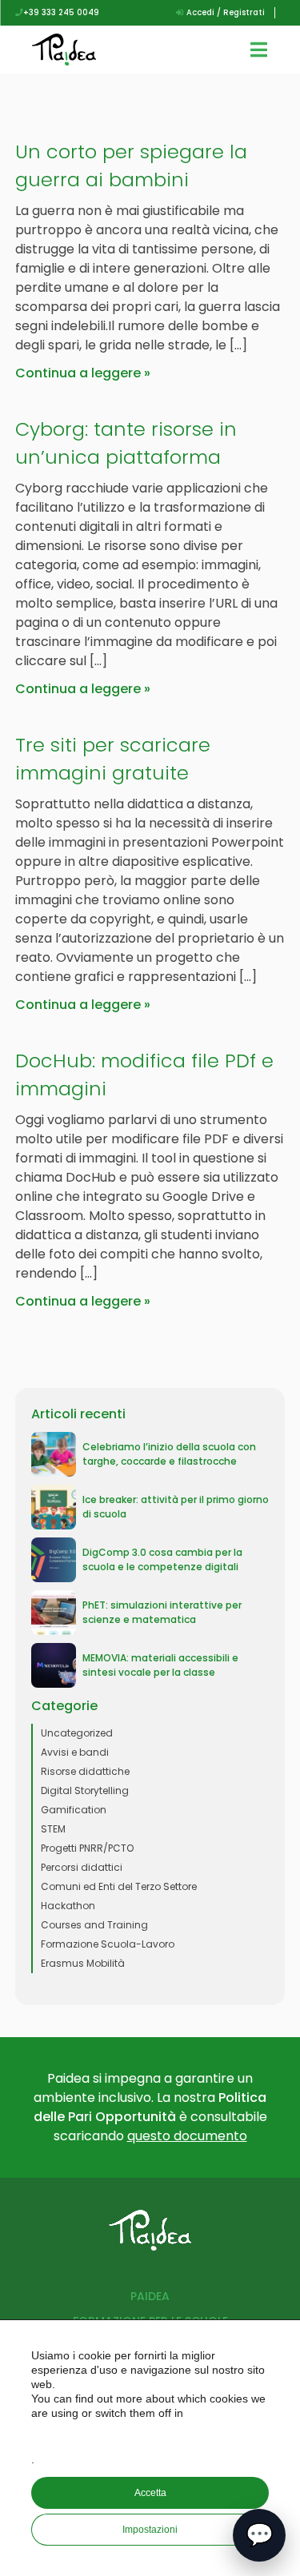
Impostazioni (150, 2530)
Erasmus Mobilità (83, 1963)
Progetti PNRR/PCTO (87, 1848)
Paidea (150, 2296)
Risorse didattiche (85, 1771)
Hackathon (68, 1906)
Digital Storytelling (85, 1790)
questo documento (187, 2136)
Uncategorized (77, 1733)
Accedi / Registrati (224, 12)
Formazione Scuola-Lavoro (108, 1944)
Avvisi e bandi (75, 1752)
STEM (53, 1829)
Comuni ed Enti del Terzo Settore (119, 1886)
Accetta (150, 2493)
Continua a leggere (78, 373)
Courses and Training (94, 1925)
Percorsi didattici (82, 1867)
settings (152, 2436)
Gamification (74, 1810)
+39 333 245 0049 (61, 12)
